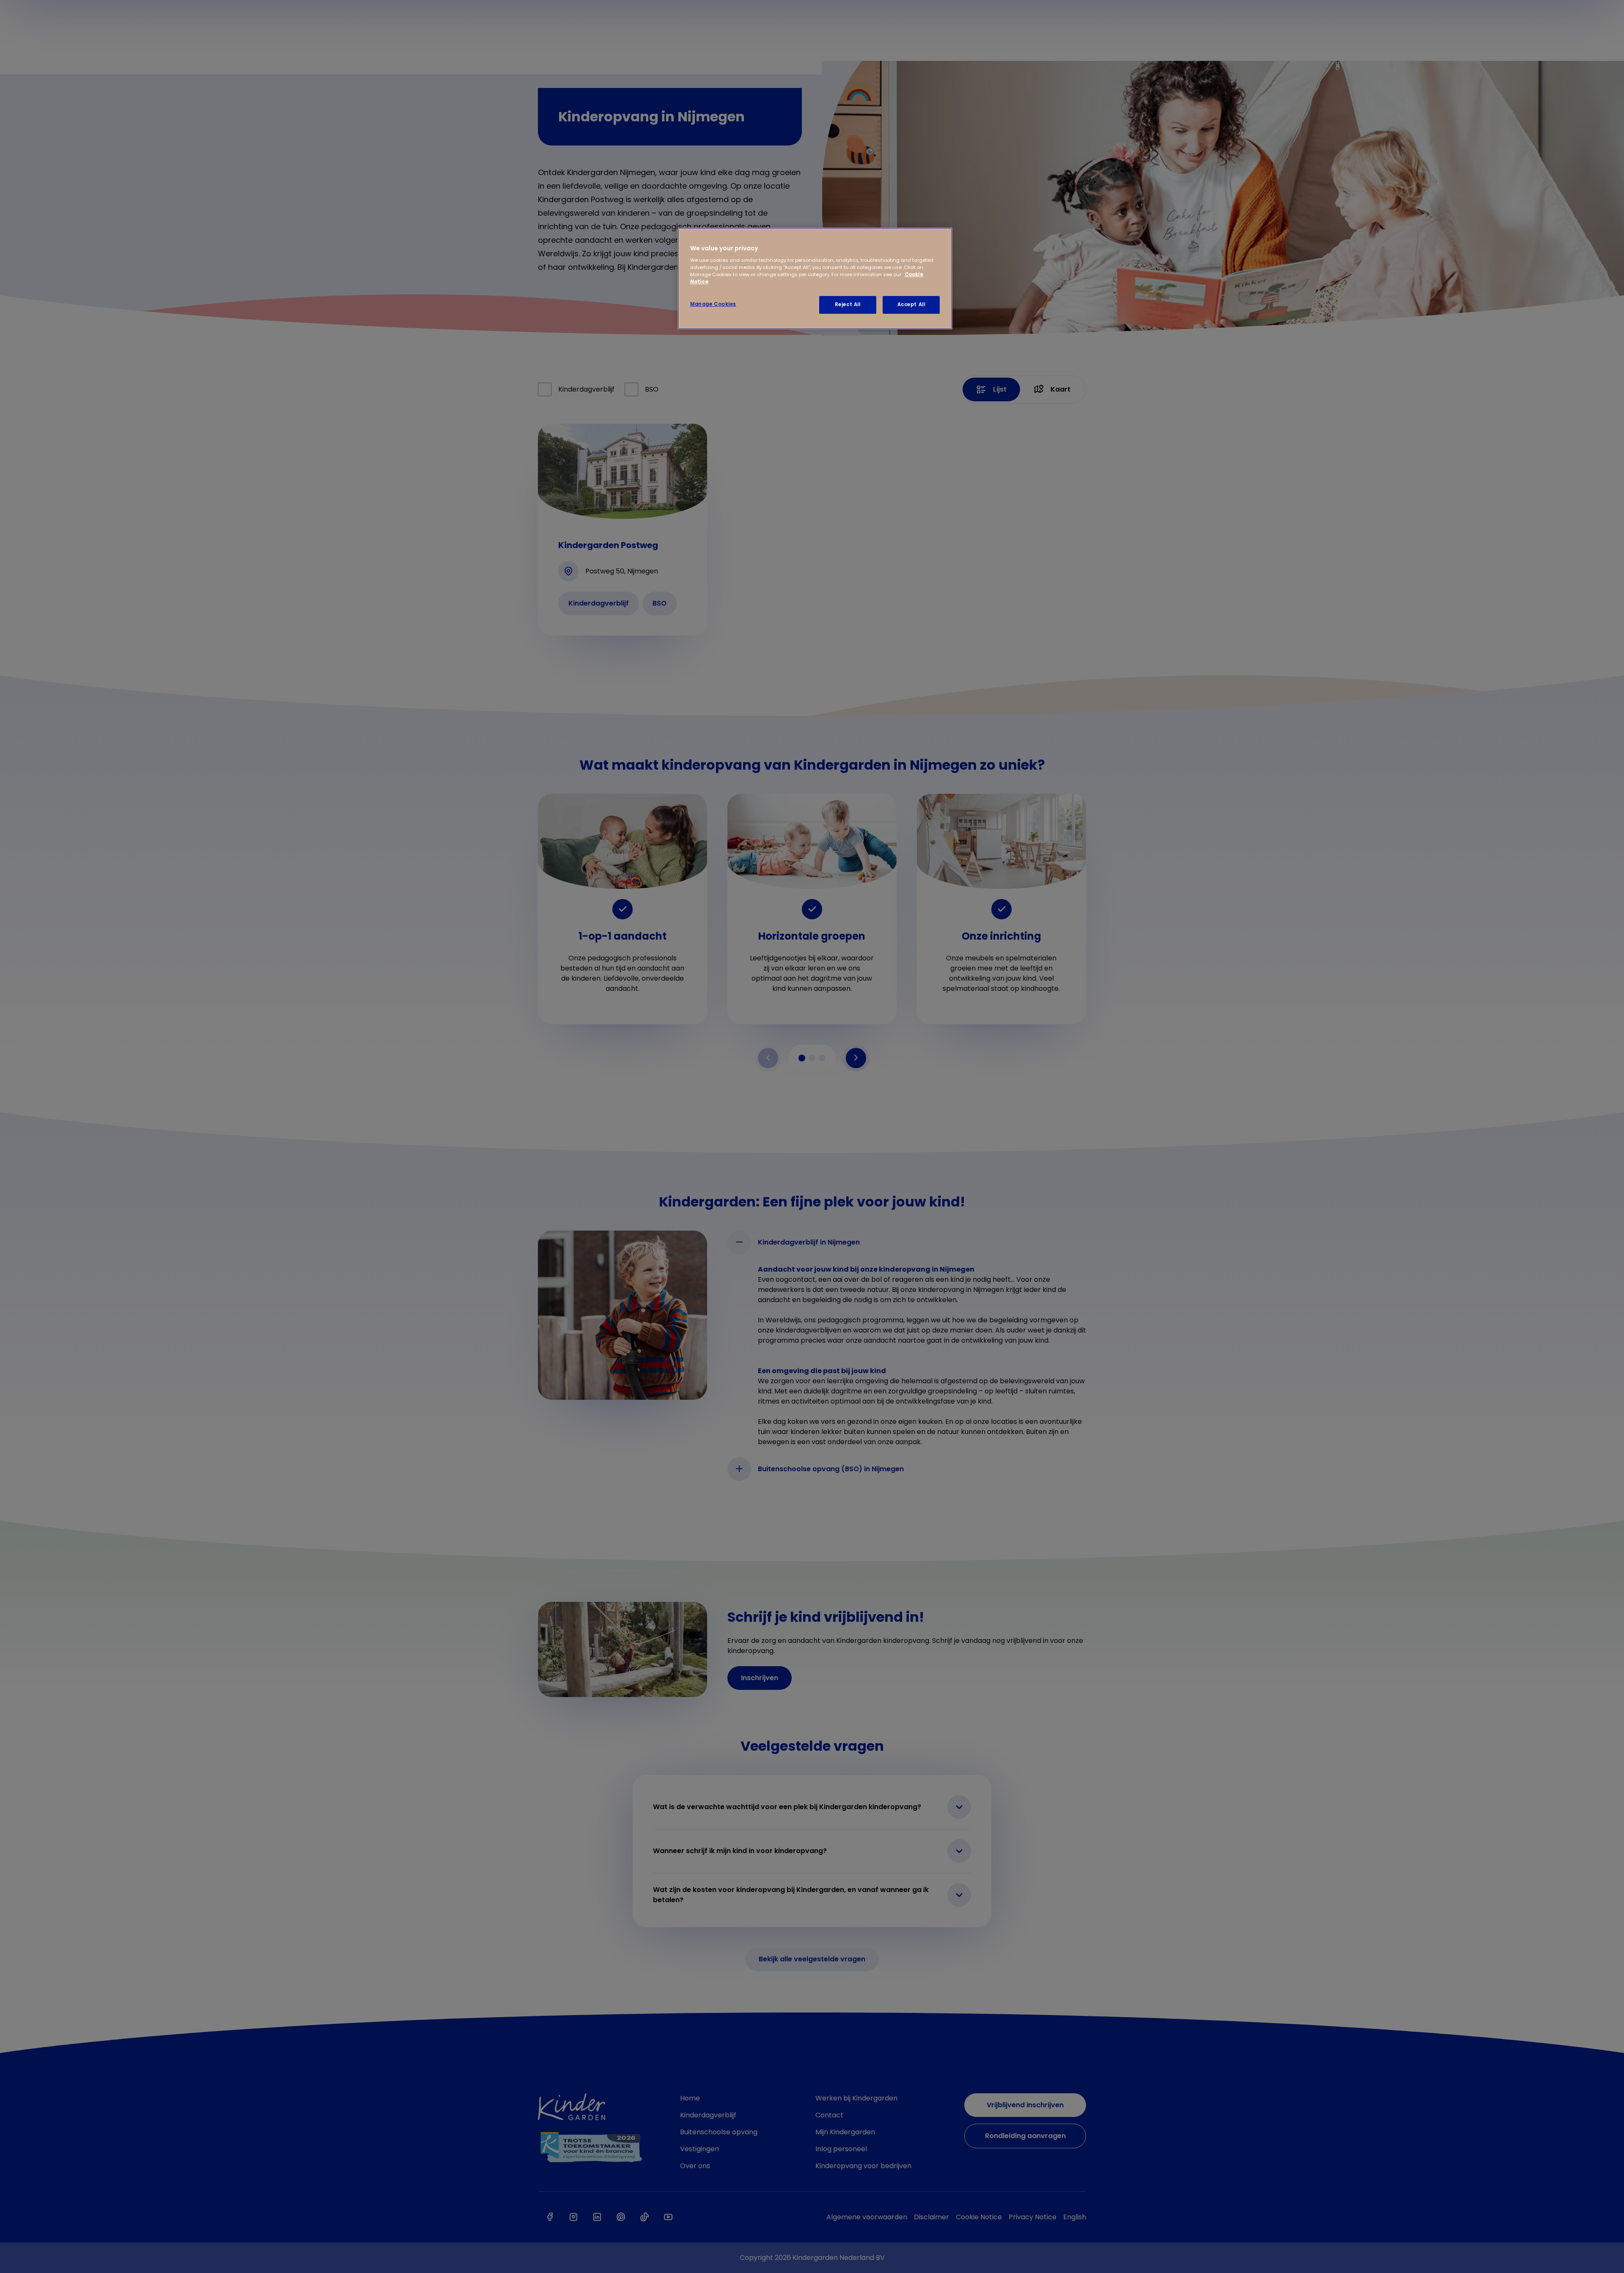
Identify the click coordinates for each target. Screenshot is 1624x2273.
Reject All (848, 304)
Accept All (911, 304)
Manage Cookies (713, 304)
